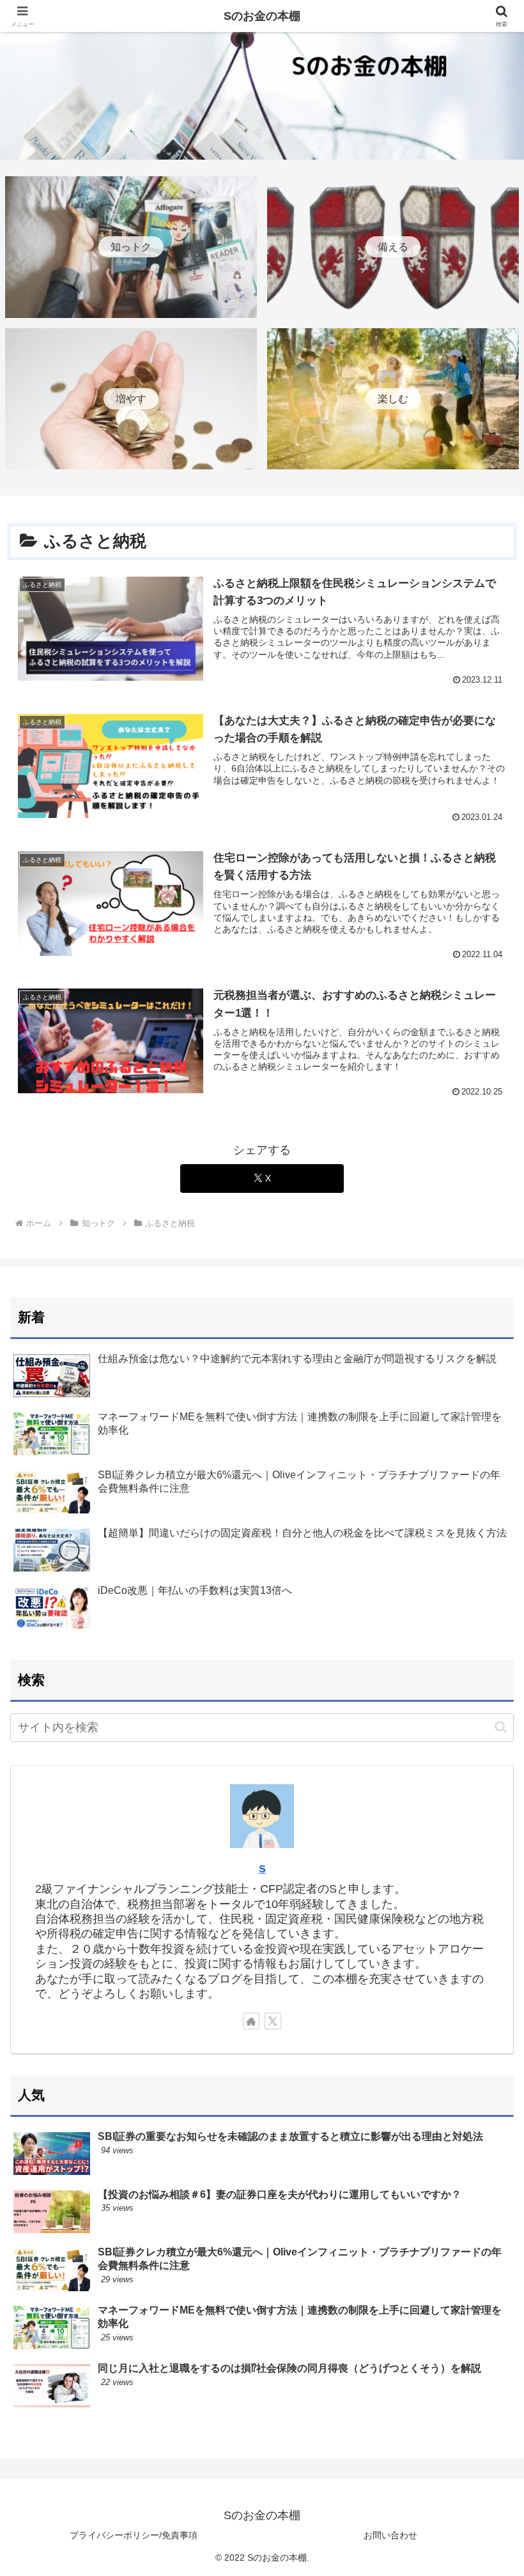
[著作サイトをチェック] (251, 2021)
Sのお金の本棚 (262, 16)
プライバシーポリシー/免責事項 (134, 2535)
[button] (501, 1727)
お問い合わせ (390, 2535)
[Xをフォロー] (273, 2021)
